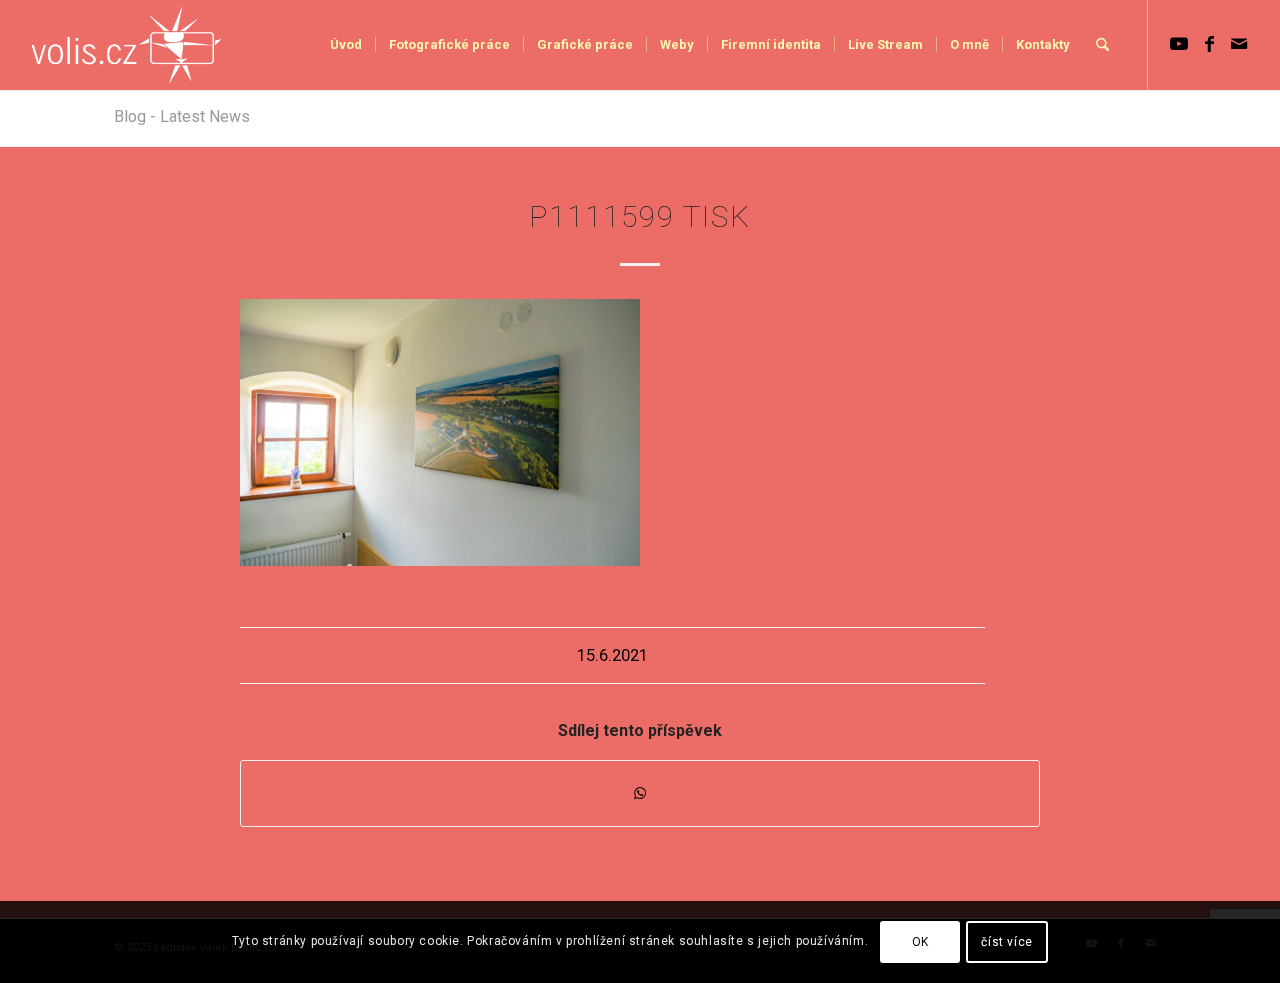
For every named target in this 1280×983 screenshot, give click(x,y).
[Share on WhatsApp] (640, 793)
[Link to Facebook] (1209, 44)
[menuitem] (346, 45)
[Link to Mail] (1239, 44)
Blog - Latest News (182, 116)
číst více (1006, 942)
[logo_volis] (127, 45)
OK (920, 942)
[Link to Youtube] (1179, 44)
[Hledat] (1102, 45)
